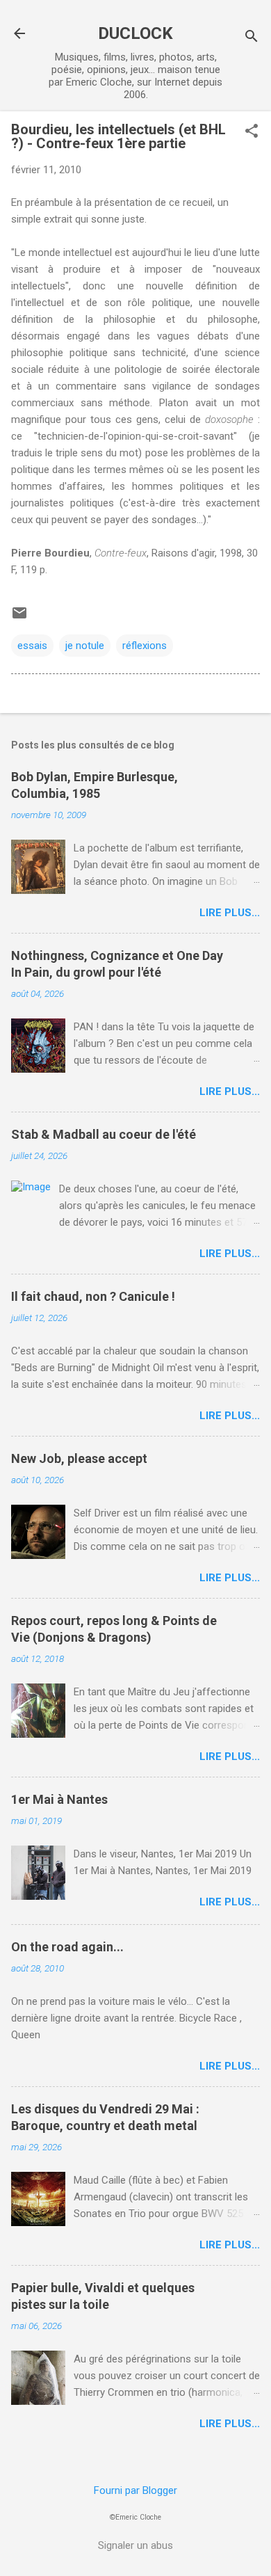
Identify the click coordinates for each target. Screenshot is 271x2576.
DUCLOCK (135, 33)
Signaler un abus (135, 2545)
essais (32, 646)
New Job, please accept (79, 1458)
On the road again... (67, 1947)
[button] (252, 132)
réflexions (145, 646)
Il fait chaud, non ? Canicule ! (93, 1296)
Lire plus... (230, 913)
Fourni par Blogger (135, 2490)
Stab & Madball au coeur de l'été (104, 1134)
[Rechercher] (252, 38)
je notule (85, 646)
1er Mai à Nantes (59, 1799)
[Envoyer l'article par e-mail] (19, 618)
